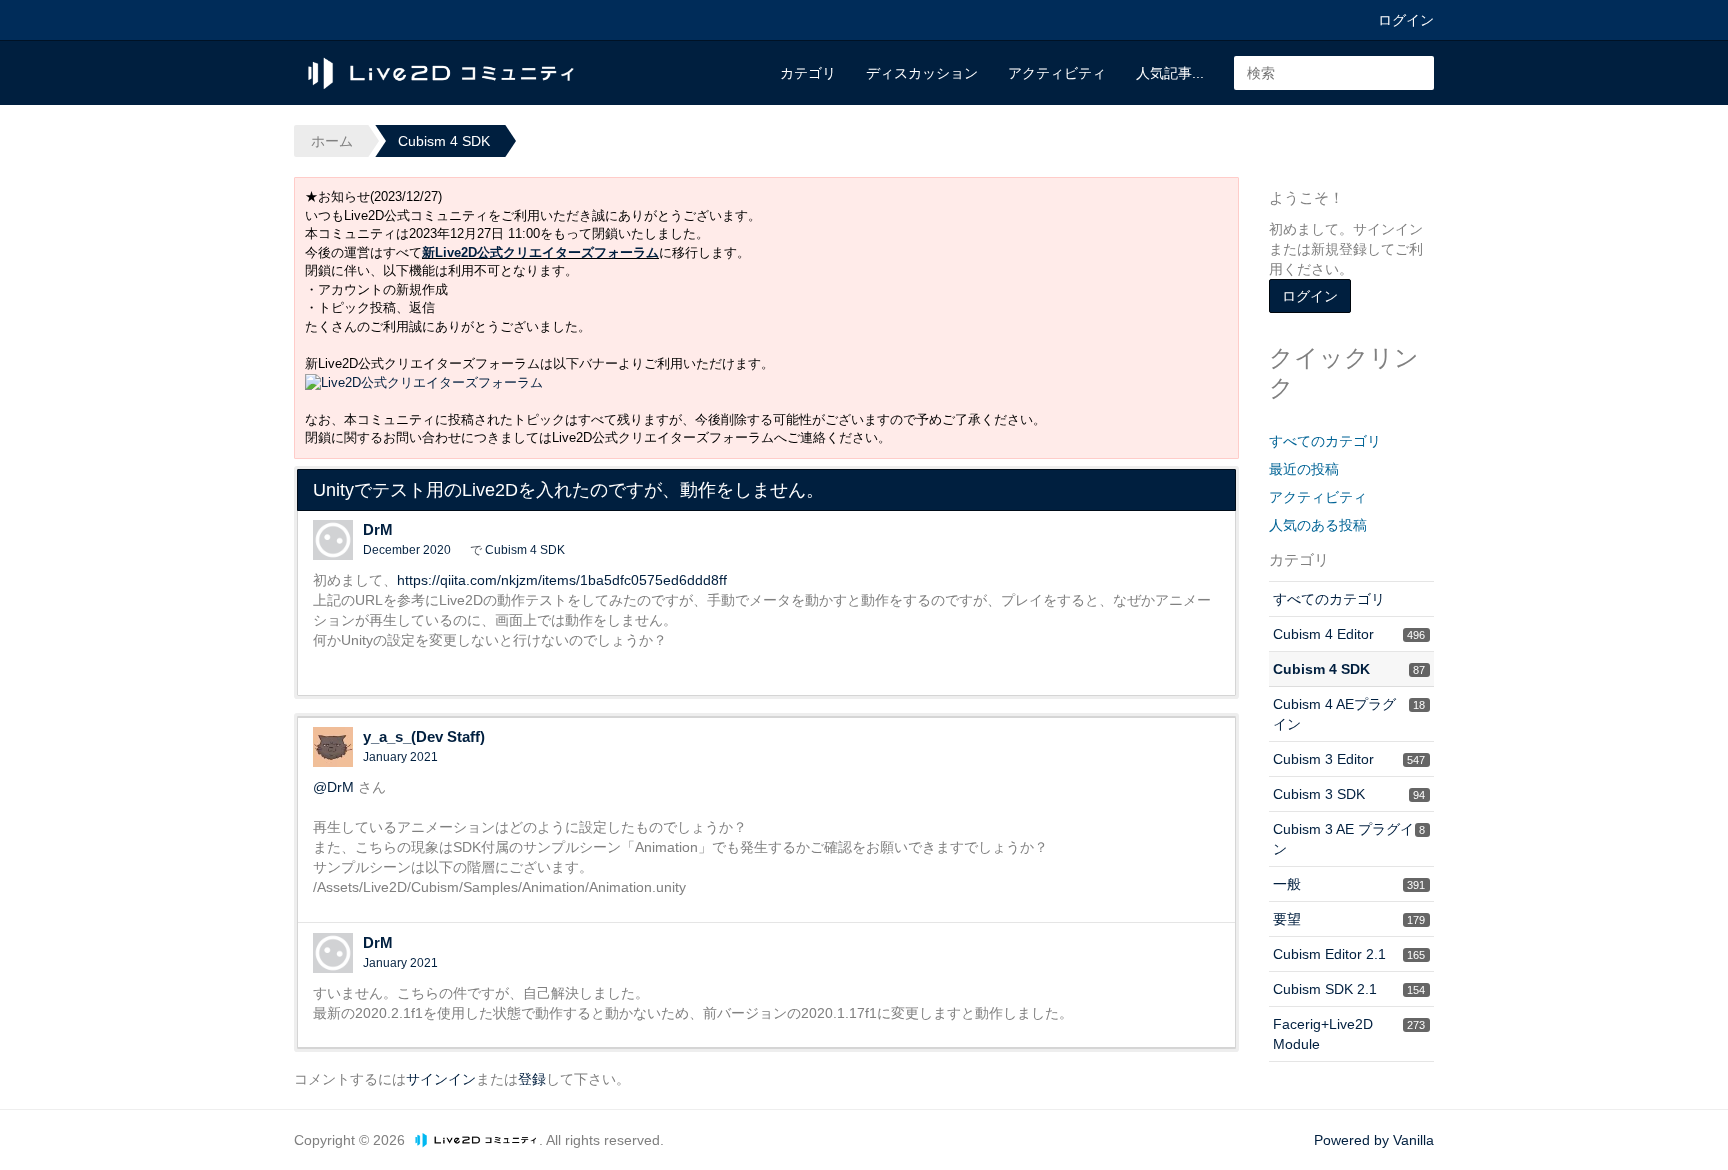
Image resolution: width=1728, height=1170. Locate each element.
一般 (1349, 884)
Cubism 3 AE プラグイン (1349, 839)
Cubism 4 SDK (525, 550)
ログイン (1406, 20)
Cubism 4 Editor (1349, 634)
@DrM (333, 787)
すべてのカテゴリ (1325, 441)
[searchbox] (1334, 73)
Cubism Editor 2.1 (1349, 954)
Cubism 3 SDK (1349, 794)
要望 (1349, 919)
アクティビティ (1057, 73)
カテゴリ (808, 73)
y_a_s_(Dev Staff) (424, 736)
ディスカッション (922, 73)
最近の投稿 (1304, 469)
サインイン (441, 1079)
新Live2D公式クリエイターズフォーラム (540, 252)
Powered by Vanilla (1374, 1140)
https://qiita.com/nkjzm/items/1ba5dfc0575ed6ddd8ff (562, 580)
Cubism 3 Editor (1349, 759)
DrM (378, 529)
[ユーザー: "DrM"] (333, 540)
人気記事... (1170, 73)
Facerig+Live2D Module (1349, 1034)
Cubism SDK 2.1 (1349, 989)
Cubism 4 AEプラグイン (1349, 714)
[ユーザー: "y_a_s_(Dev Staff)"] (333, 747)
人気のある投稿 (1318, 525)
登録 (532, 1079)
